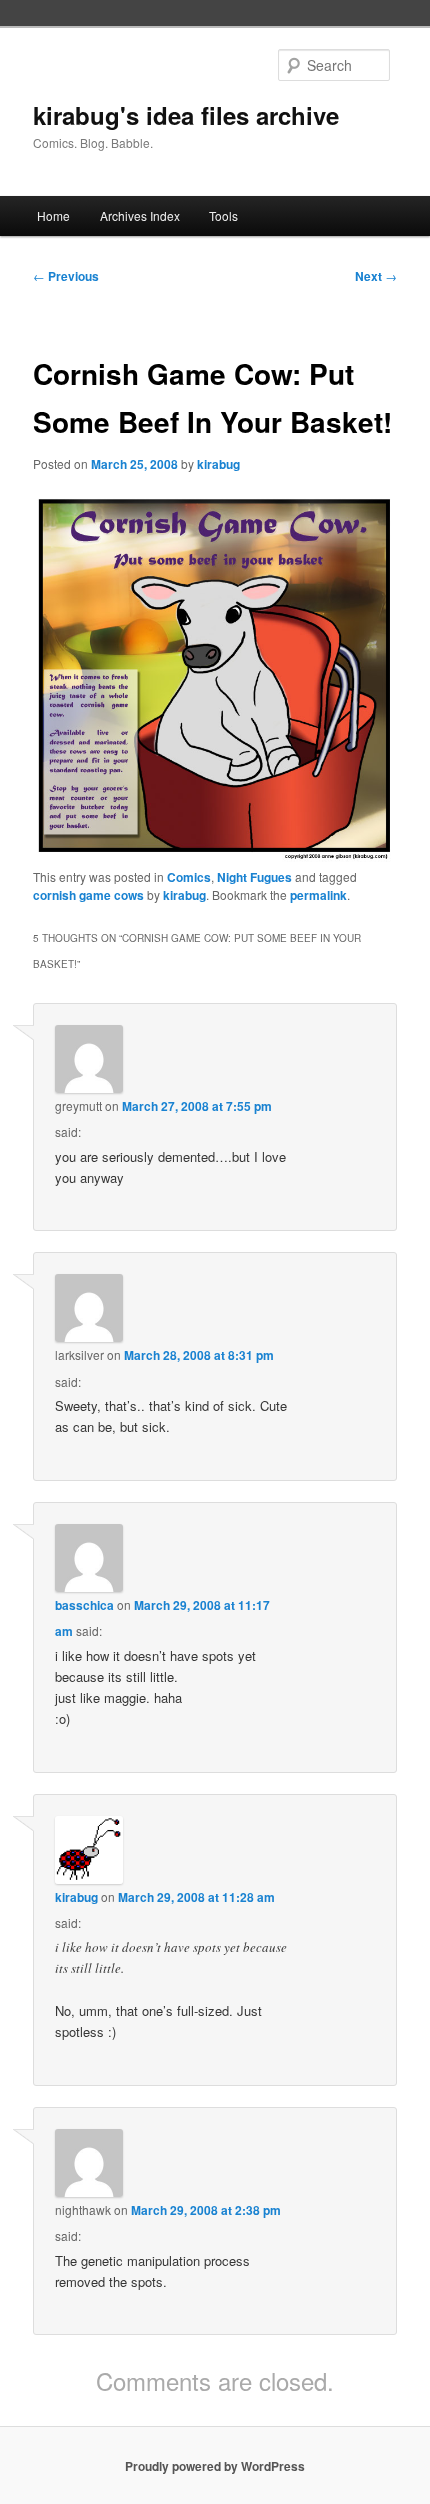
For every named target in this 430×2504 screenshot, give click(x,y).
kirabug (218, 464)
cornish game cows (88, 895)
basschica (84, 1605)
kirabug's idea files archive (186, 115)
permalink (318, 895)
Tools (223, 215)
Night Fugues (254, 877)
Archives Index (140, 215)
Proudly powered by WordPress (215, 2466)
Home (53, 215)
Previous (66, 276)
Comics (189, 877)
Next (376, 276)
